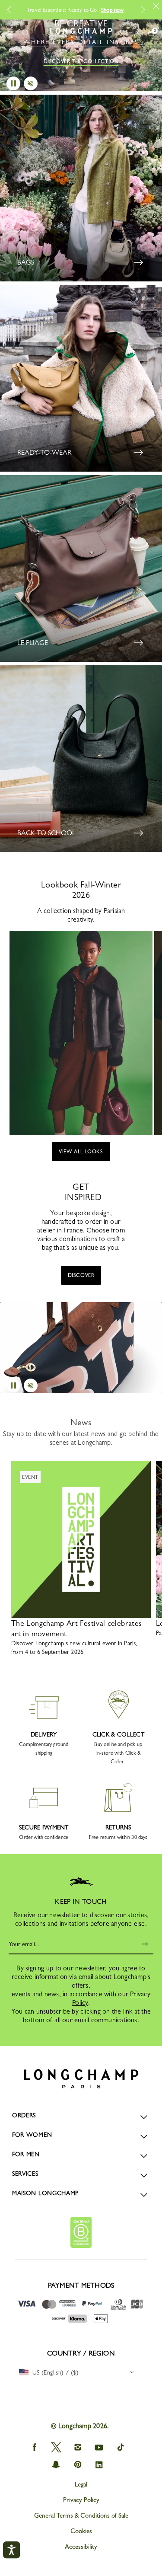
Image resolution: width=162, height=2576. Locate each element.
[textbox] (53, 2372)
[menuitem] (79, 2372)
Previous (13, 10)
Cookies (81, 2531)
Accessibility (81, 2547)
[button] (25, 33)
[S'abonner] (146, 1944)
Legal (81, 2484)
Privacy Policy (81, 2500)
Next (143, 10)
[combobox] (79, 2372)
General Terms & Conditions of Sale (81, 2515)
